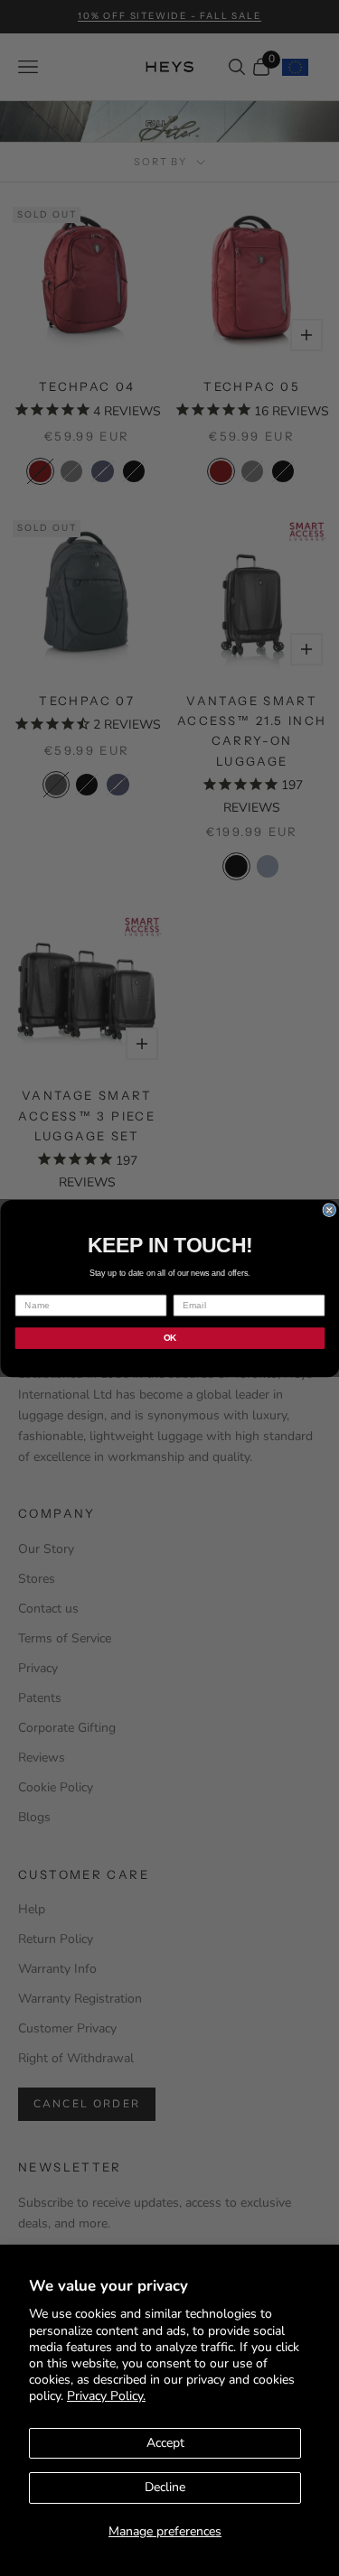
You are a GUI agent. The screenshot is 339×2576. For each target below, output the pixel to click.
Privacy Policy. (106, 2396)
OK (169, 1338)
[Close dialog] (330, 1209)
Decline (165, 2487)
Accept (165, 2443)
